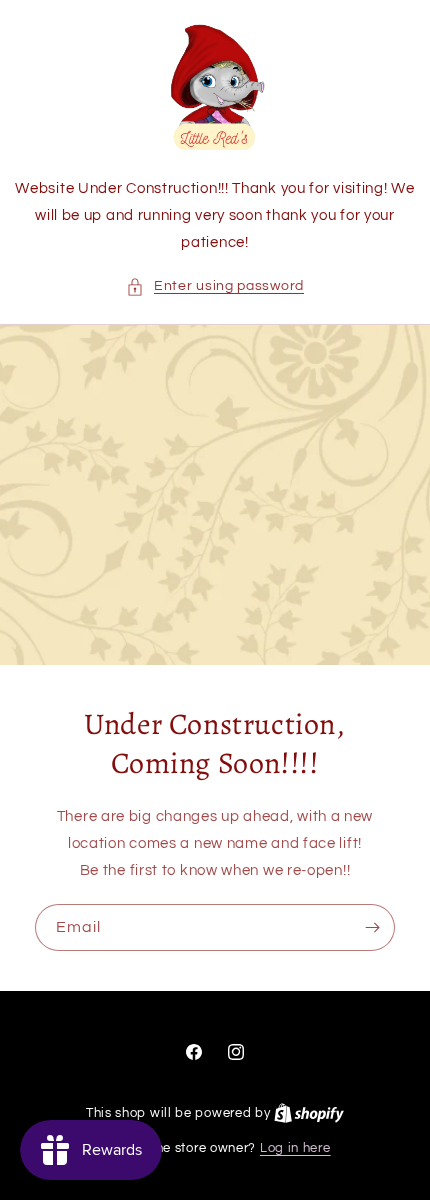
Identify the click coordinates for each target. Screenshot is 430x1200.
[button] (215, 286)
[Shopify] (309, 1113)
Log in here (295, 1148)
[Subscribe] (372, 927)
